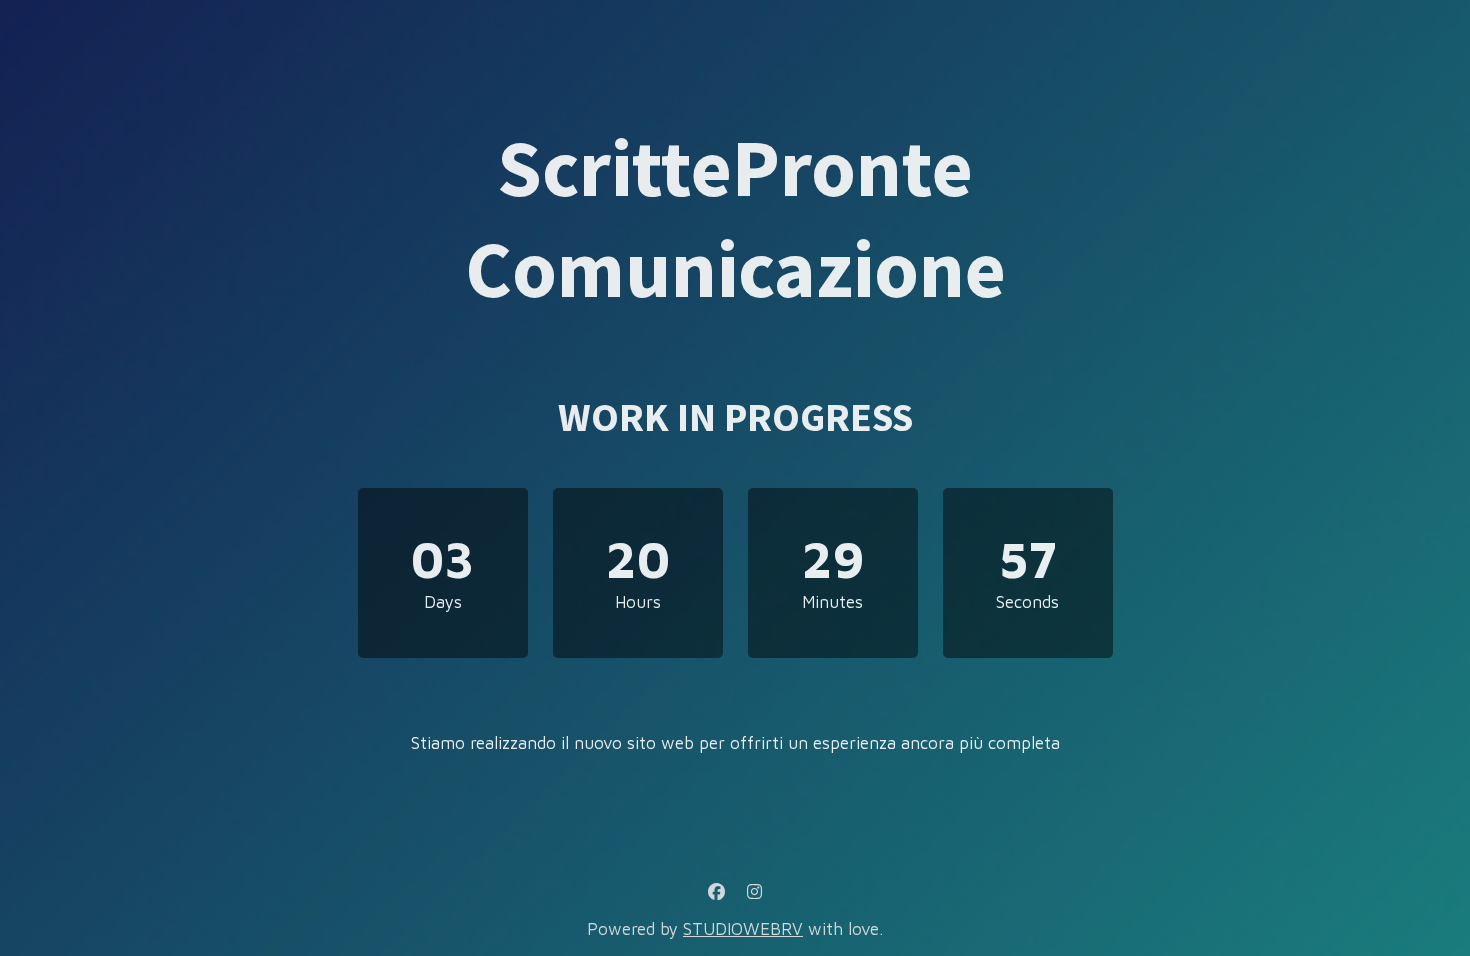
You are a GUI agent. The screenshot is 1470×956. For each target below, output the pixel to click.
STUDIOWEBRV (743, 929)
